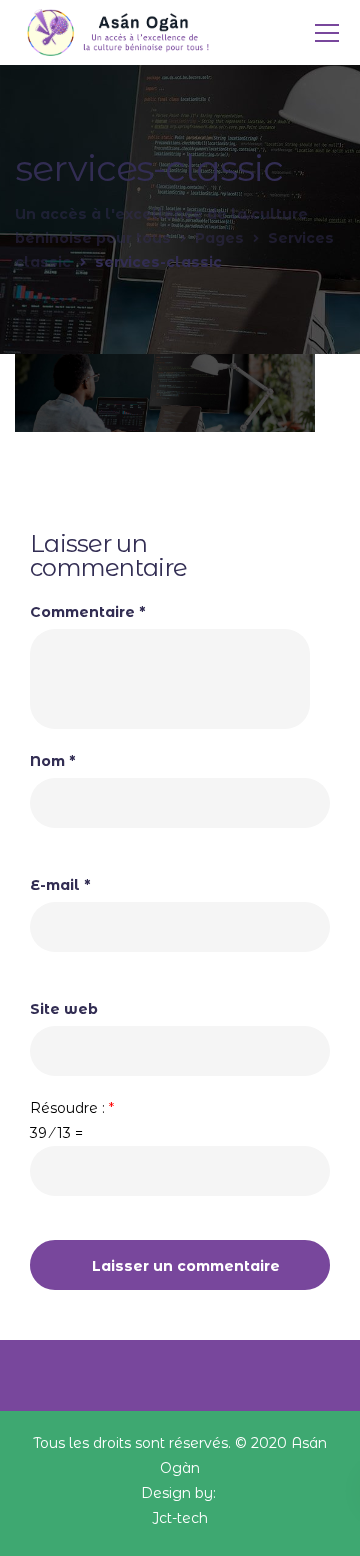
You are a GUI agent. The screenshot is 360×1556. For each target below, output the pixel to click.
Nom (52, 761)
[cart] (286, 33)
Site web (64, 1009)
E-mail (60, 885)
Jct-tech (180, 1518)
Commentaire (87, 612)
